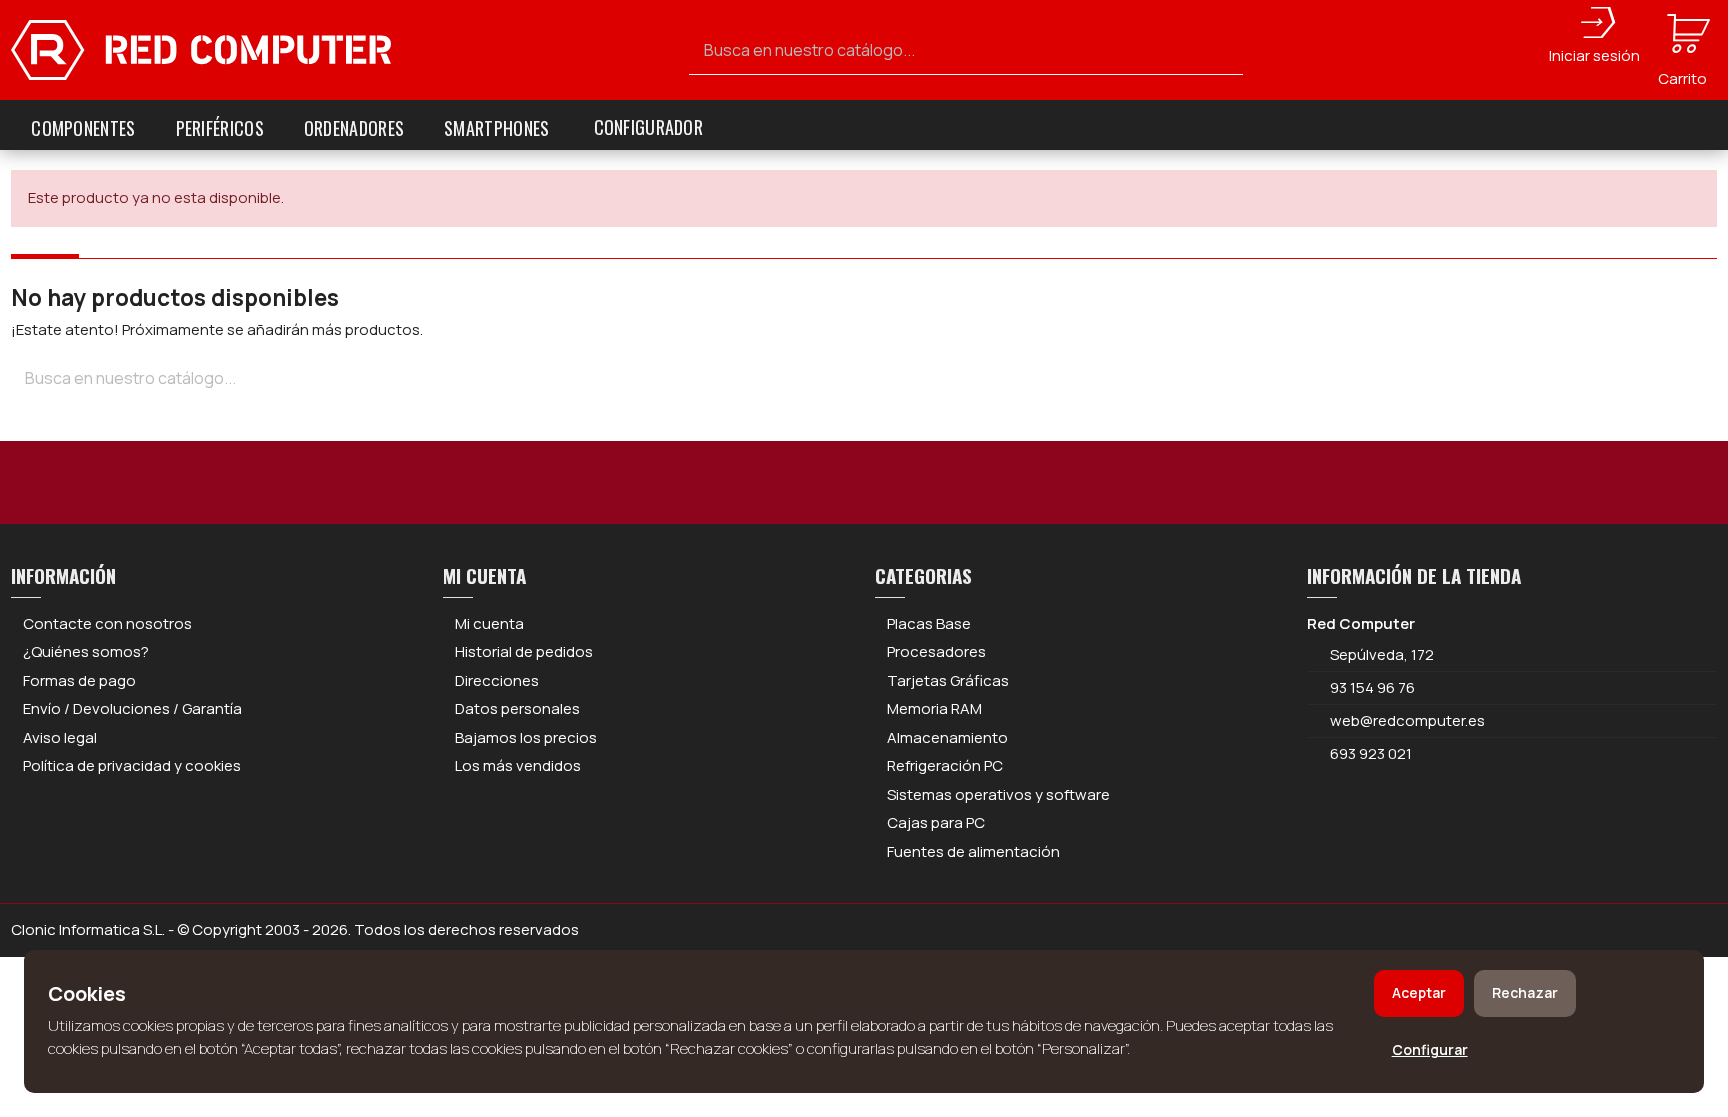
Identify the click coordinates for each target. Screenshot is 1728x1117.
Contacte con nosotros (107, 623)
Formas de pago (79, 680)
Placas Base (929, 623)
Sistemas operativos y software (998, 794)
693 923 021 (1369, 753)
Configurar (1430, 1049)
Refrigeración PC (945, 765)
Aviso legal (60, 737)
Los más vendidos (518, 765)
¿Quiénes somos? (86, 651)
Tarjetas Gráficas (948, 680)
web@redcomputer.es (1407, 720)
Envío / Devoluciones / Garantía (132, 708)
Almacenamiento (947, 737)
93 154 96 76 (1372, 687)
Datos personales (517, 708)
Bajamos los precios (526, 737)
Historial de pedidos (524, 651)
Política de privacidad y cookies (132, 765)
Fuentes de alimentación (973, 851)
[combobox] (966, 50)
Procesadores (936, 651)
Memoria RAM (934, 708)
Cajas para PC (936, 822)
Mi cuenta (489, 623)
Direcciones (497, 680)
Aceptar (1419, 992)
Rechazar (1525, 992)
